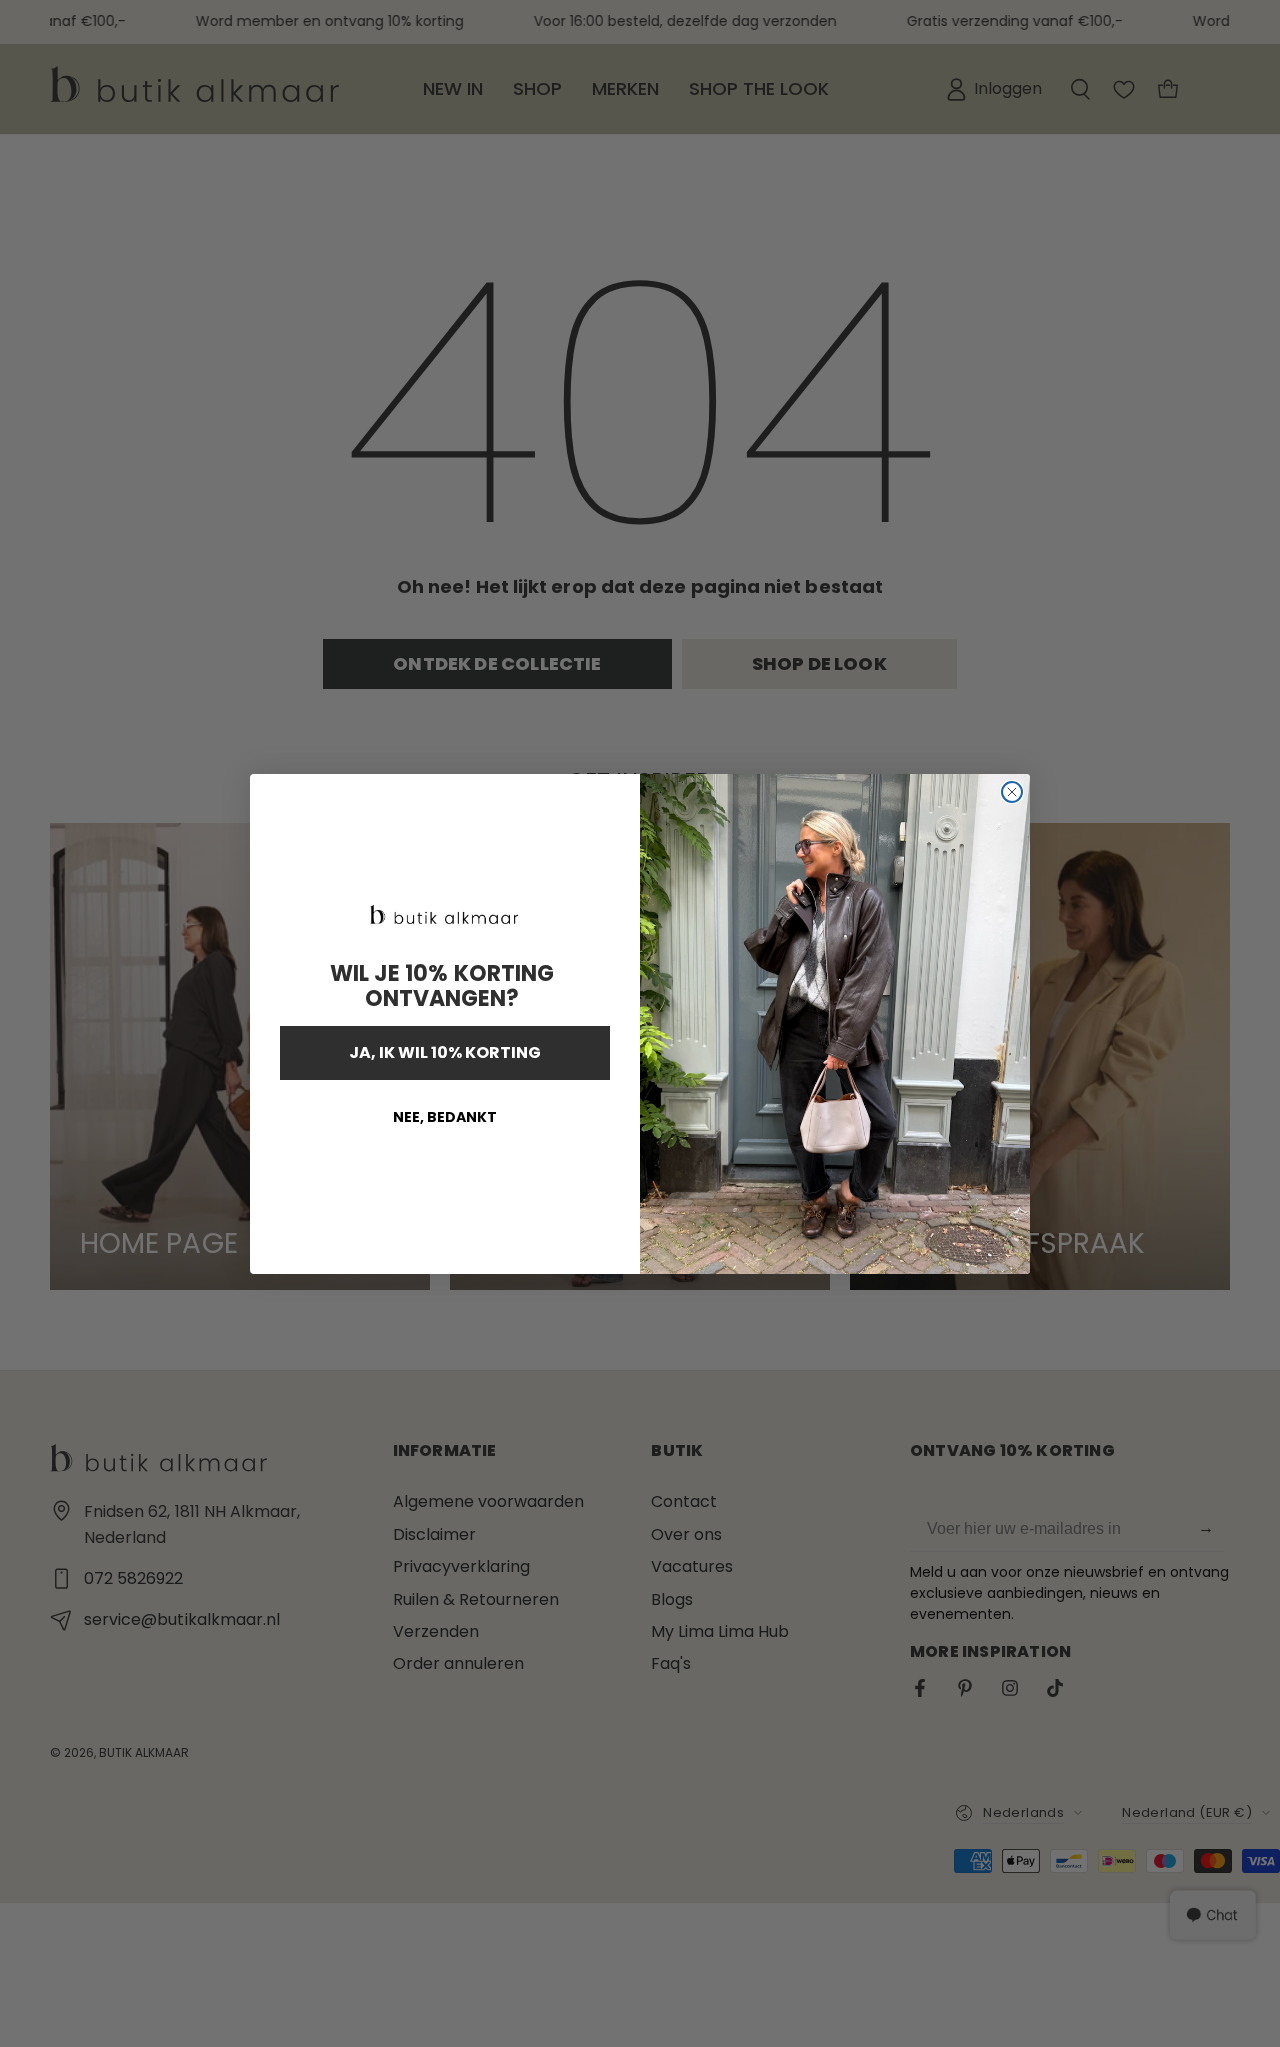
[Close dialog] (1012, 792)
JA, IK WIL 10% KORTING (445, 1052)
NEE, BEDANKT (445, 1117)
